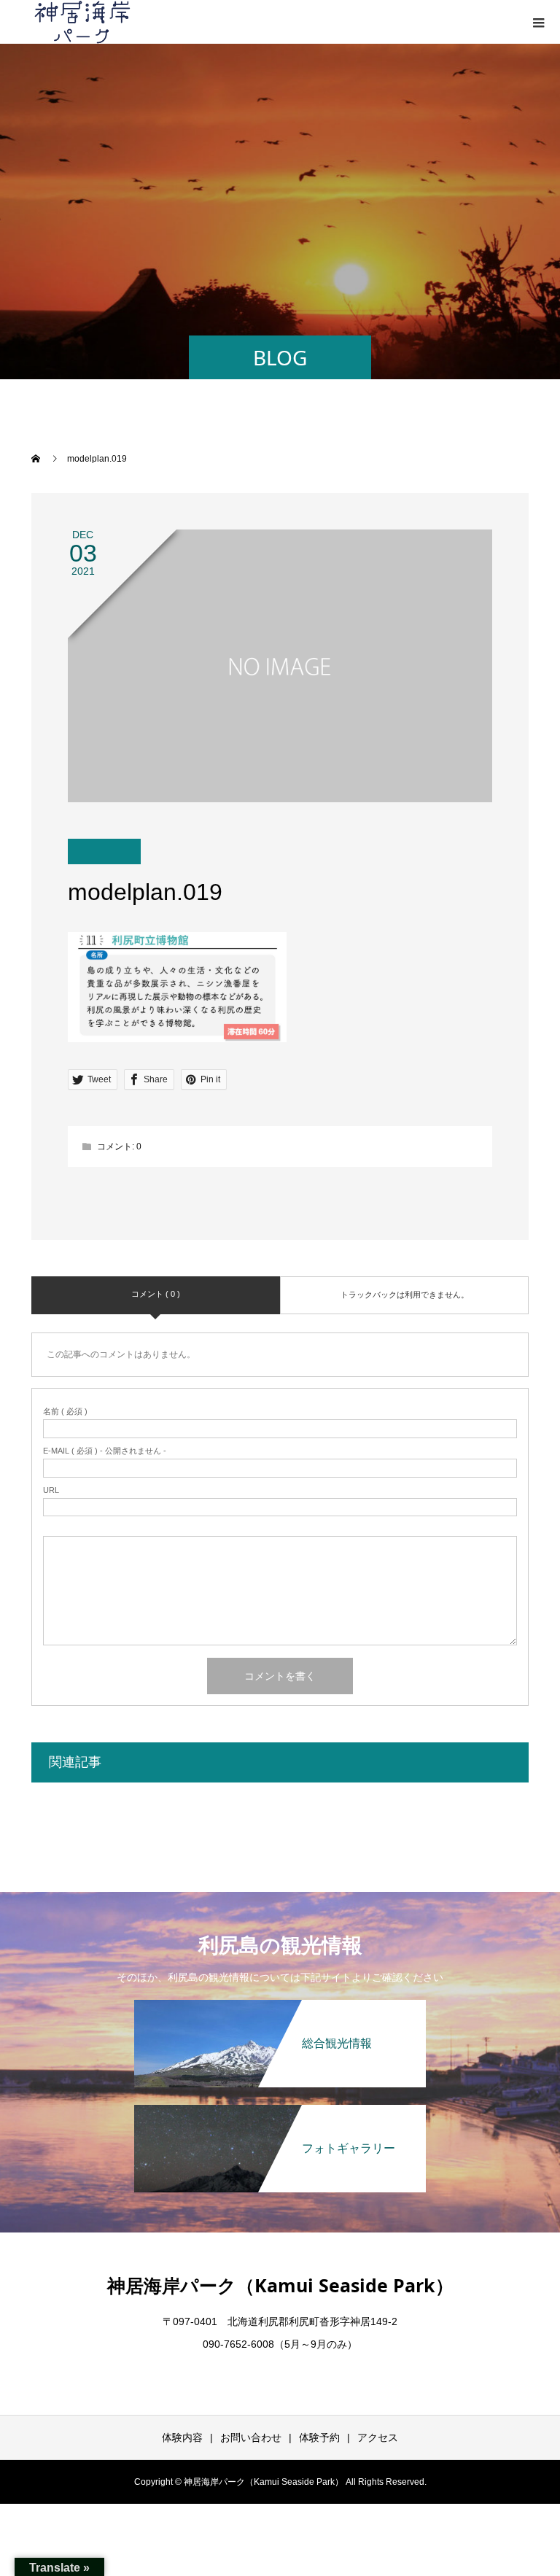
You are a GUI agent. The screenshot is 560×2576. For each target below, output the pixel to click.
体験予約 (319, 2437)
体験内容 (182, 2437)
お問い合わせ (251, 2437)
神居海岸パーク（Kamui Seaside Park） (280, 2285)
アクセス (378, 2437)
